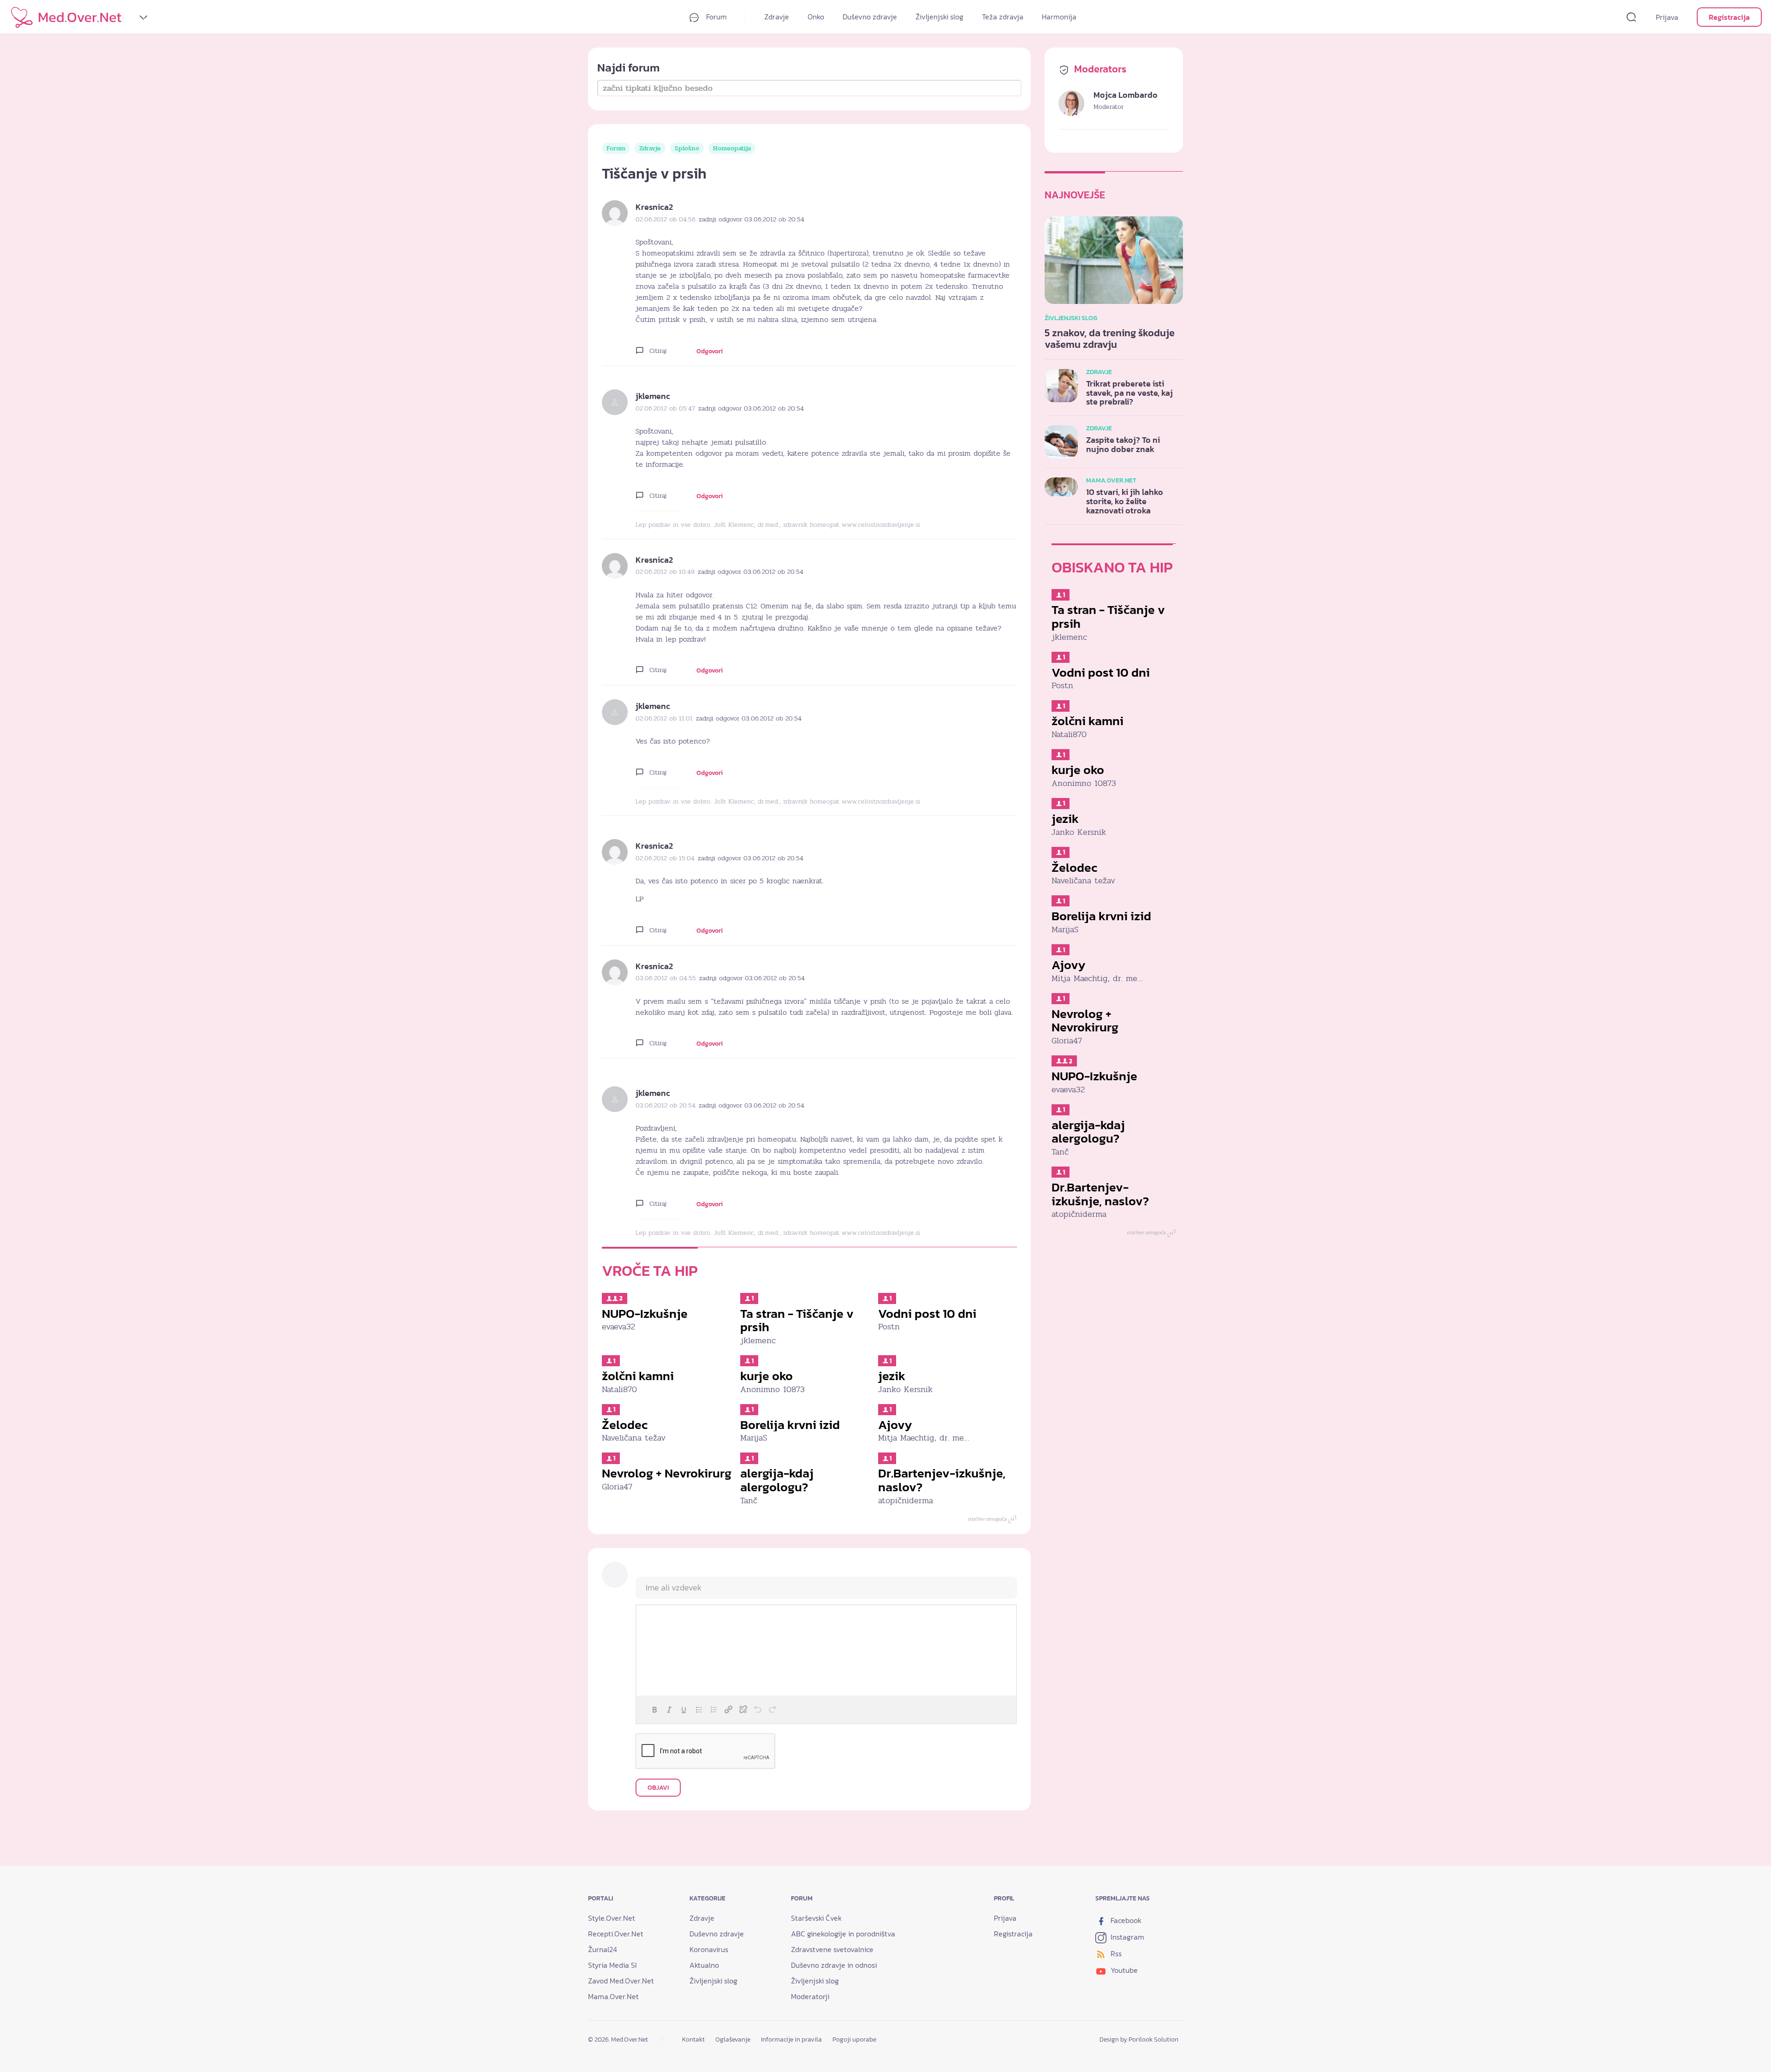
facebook (1125, 1920)
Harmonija (1059, 17)
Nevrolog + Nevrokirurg (667, 1473)
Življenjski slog (939, 17)
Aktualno (704, 1965)
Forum (716, 17)
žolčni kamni (638, 1376)
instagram (1126, 1937)
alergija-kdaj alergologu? (777, 1480)
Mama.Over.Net (613, 1996)
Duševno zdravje (870, 17)
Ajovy (895, 1425)
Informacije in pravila (791, 2039)
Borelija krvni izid (790, 1425)
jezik (892, 1376)
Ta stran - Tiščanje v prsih (797, 1320)
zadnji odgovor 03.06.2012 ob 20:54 (752, 219)
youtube (1123, 1970)
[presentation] (654, 1709)
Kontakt (693, 2039)
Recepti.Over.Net (616, 1934)
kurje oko (767, 1376)
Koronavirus (709, 1949)
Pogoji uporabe (854, 2039)
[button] (654, 1709)
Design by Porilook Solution (1139, 2039)
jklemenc (653, 396)
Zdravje (777, 17)
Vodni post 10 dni (927, 1313)
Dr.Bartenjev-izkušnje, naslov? (942, 1480)
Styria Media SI (612, 1965)
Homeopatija (732, 148)
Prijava (1667, 17)
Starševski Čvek (816, 1918)
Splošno (687, 148)
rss (1115, 1953)
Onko (816, 17)
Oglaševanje (733, 2039)
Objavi (658, 1788)
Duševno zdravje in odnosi (834, 1965)
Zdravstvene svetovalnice (832, 1949)
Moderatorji (810, 1996)
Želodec (625, 1425)
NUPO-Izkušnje (645, 1313)
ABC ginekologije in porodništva (843, 1934)
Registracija (1729, 17)
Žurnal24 (603, 1949)
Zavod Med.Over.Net (621, 1981)
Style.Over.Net (612, 1918)
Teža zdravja (1003, 17)
